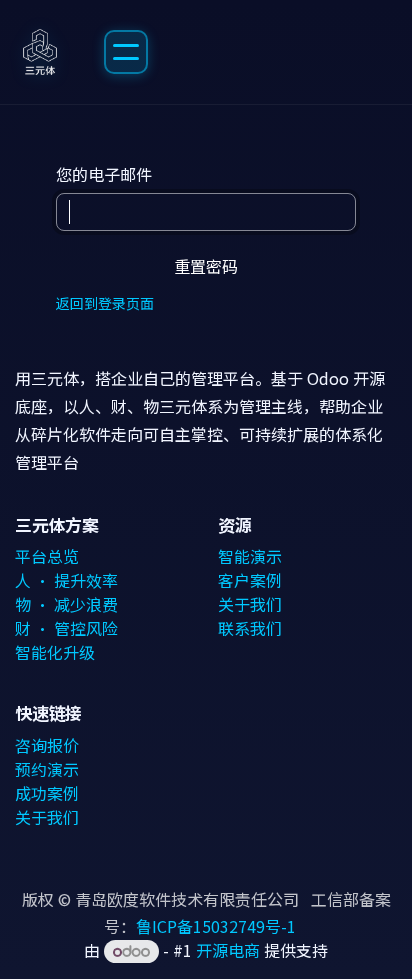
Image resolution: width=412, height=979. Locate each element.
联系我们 (250, 628)
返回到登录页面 (105, 303)
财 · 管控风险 (66, 628)
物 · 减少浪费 (66, 604)
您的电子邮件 (104, 174)
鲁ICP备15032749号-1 (216, 926)
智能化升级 (55, 652)
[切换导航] (126, 52)
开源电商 (228, 950)
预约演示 (47, 769)
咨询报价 (47, 745)
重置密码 (206, 266)
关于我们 (250, 604)
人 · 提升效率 (66, 580)
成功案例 (47, 793)
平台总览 (47, 556)
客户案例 (250, 580)
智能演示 (250, 556)
